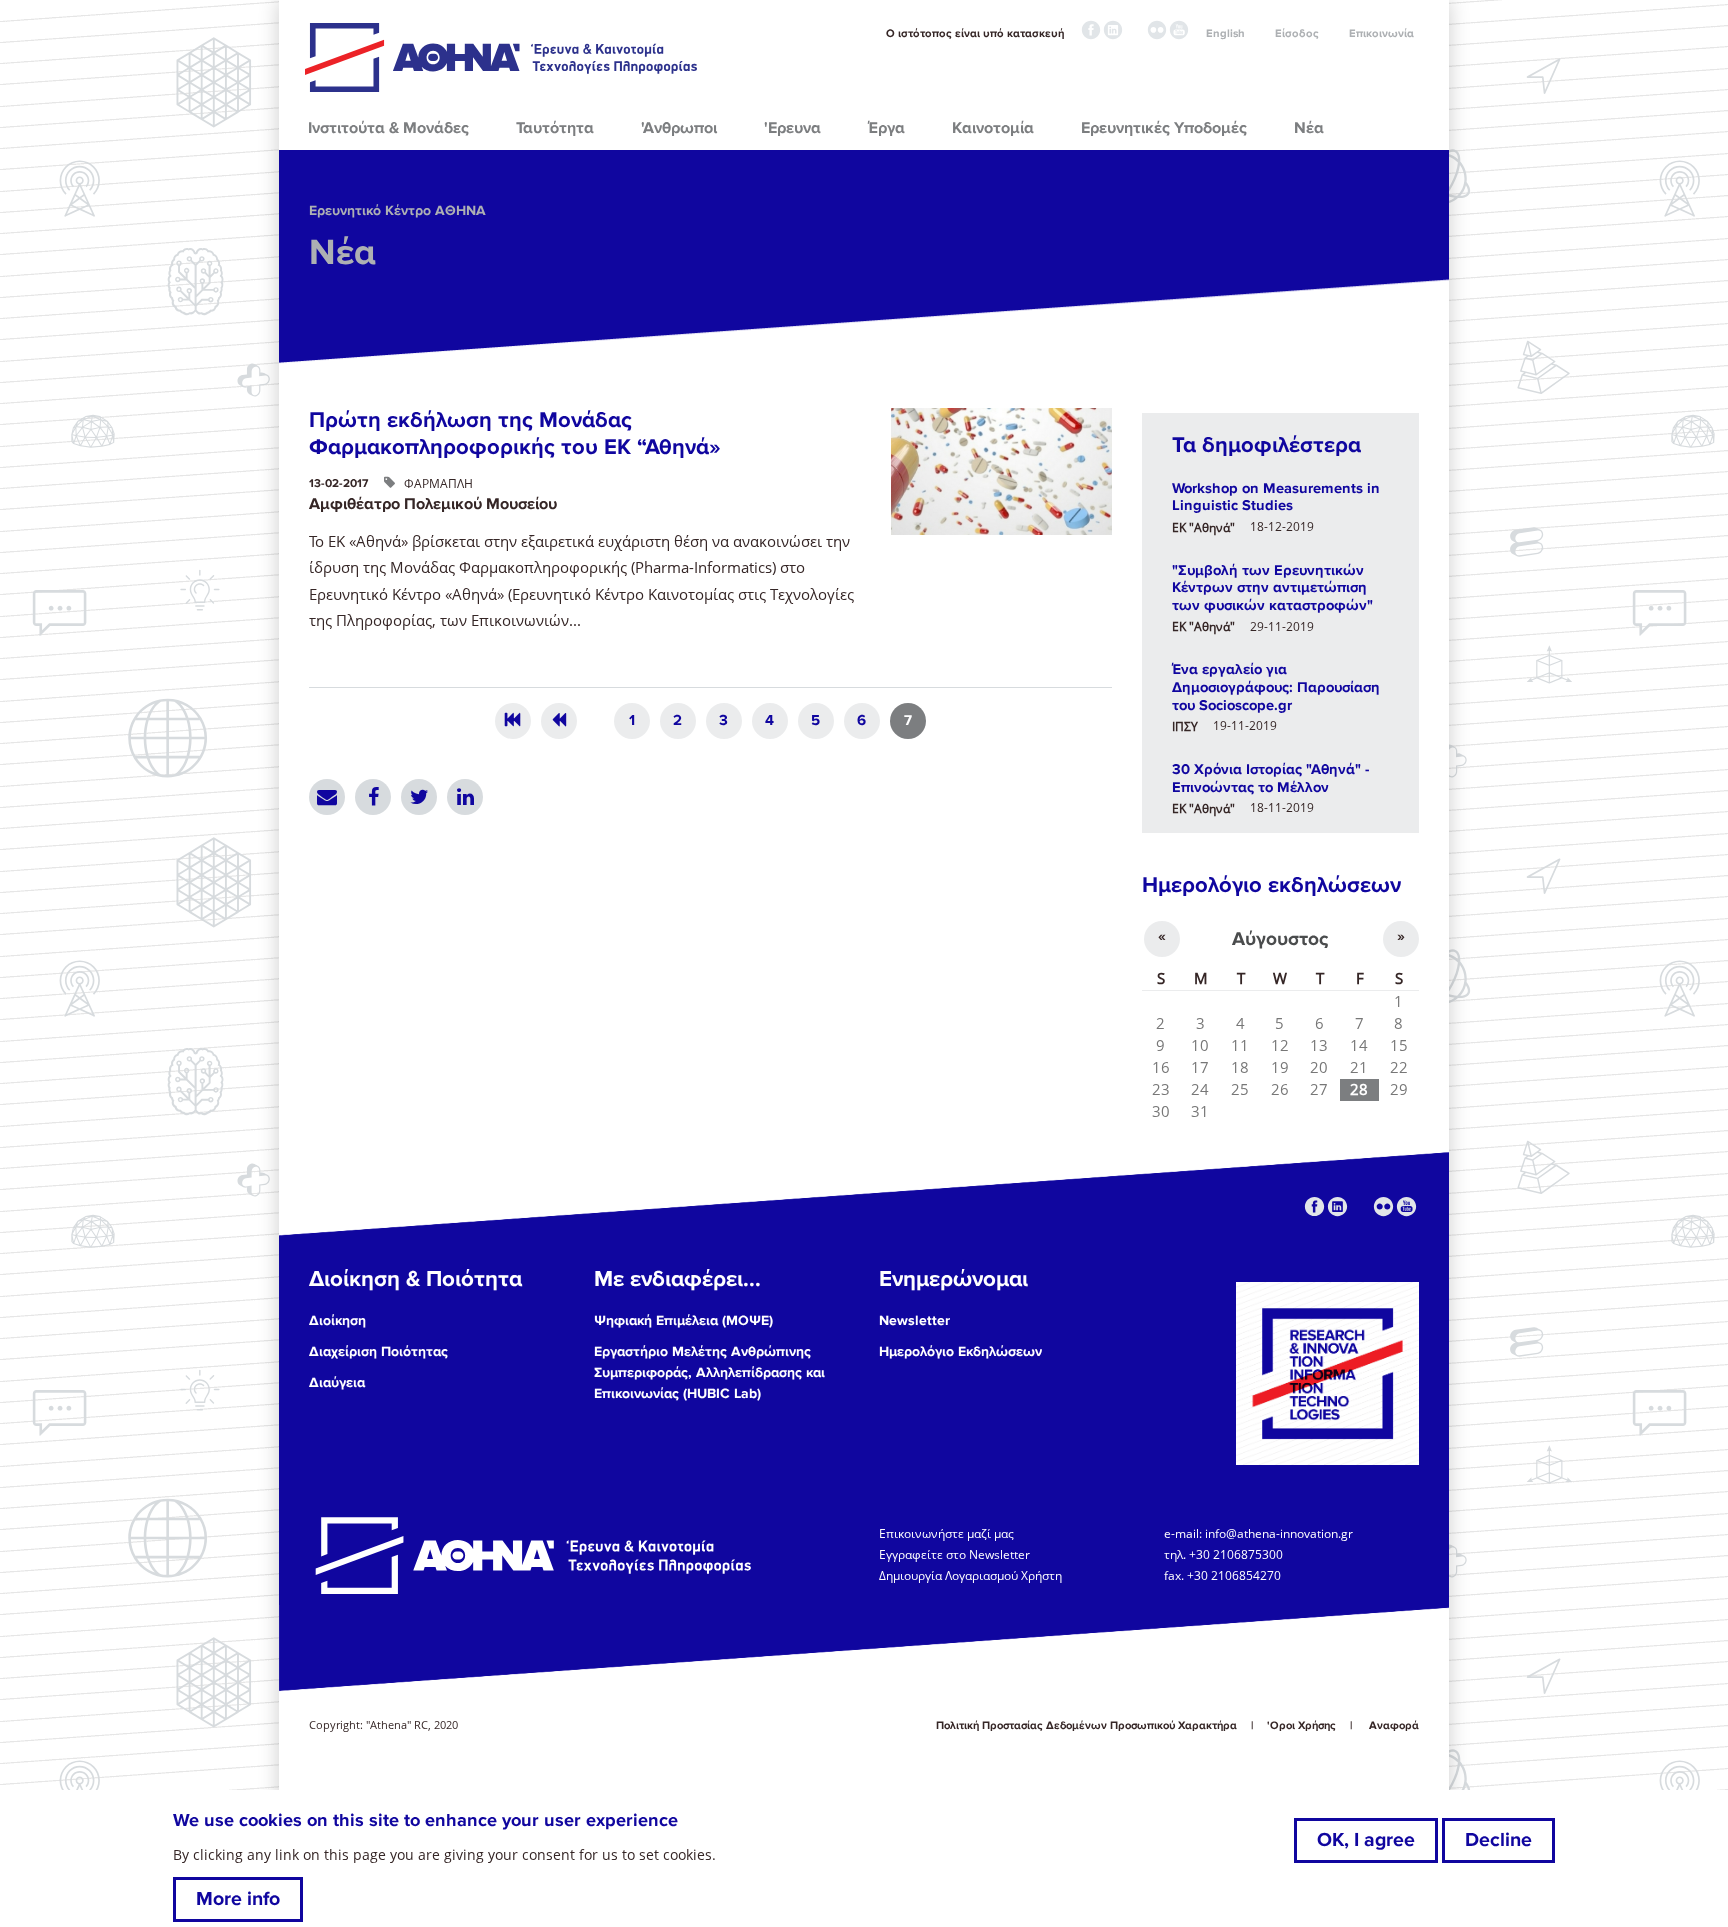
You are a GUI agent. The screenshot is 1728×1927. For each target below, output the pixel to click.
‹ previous (559, 721)
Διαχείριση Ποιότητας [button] (378, 1351)
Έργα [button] (886, 128)
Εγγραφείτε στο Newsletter (956, 1554)
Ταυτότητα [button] (555, 128)
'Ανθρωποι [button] (679, 128)
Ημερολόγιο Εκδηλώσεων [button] (960, 1351)
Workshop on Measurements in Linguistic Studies (1276, 497)
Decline (1498, 1840)
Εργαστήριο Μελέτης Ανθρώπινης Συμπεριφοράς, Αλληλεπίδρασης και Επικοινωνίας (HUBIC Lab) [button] (709, 1372)
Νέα (342, 253)
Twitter (419, 797)
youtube (1179, 30)
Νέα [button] (1309, 128)
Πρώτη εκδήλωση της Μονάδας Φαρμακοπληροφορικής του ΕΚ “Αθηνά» (515, 433)
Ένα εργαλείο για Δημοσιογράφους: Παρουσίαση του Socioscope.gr (1276, 686)
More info (238, 1899)
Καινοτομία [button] (993, 128)
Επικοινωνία (1381, 33)
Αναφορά (1394, 1725)
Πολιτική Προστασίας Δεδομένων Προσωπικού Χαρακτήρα (1086, 1725)
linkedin (1113, 30)
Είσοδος (1297, 33)
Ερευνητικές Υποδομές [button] (1164, 128)
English (1225, 33)
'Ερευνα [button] (792, 128)
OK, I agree (1366, 1840)
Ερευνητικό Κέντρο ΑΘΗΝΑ (397, 210)
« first (513, 721)
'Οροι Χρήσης (1301, 1725)
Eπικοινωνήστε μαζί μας (946, 1532)
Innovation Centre (503, 57)
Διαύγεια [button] (337, 1382)
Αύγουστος (1280, 939)
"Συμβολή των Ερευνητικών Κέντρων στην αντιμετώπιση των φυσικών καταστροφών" (1272, 587)
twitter (1135, 30)
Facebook (373, 797)
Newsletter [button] (914, 1320)
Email (327, 797)
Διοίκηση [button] (337, 1320)
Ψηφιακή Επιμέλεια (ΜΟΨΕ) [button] (683, 1320)
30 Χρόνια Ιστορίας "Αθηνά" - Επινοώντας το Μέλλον (1270, 778)
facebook (1091, 30)
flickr (1157, 30)
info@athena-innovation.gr (1279, 1532)
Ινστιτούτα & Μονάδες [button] (388, 128)
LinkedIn (465, 797)
